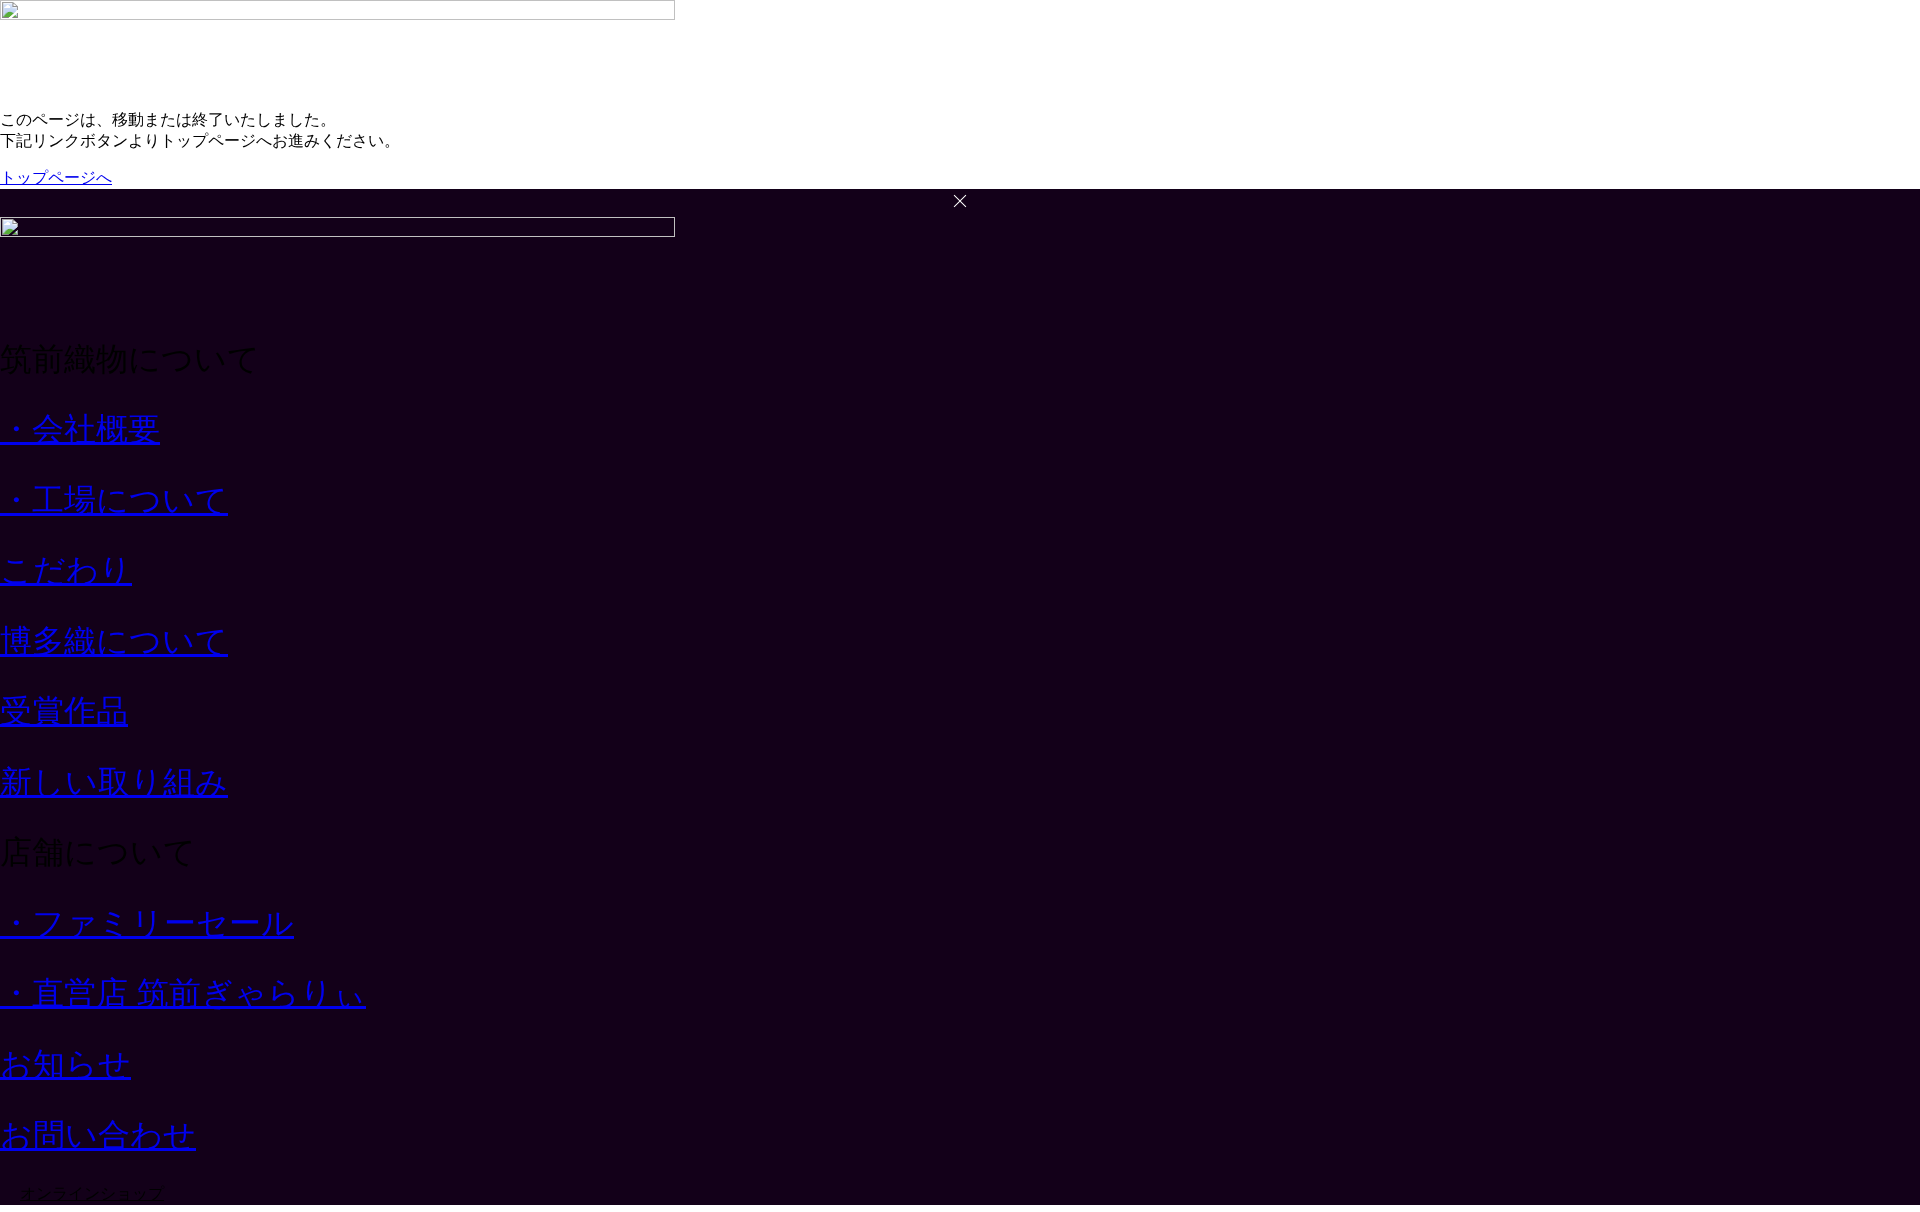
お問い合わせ (98, 1135)
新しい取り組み (114, 782)
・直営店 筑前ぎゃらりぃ (183, 993)
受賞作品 (64, 711)
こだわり (66, 570)
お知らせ (65, 1064)
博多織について (114, 641)
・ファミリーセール (147, 923)
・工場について (114, 500)
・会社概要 (80, 429)
